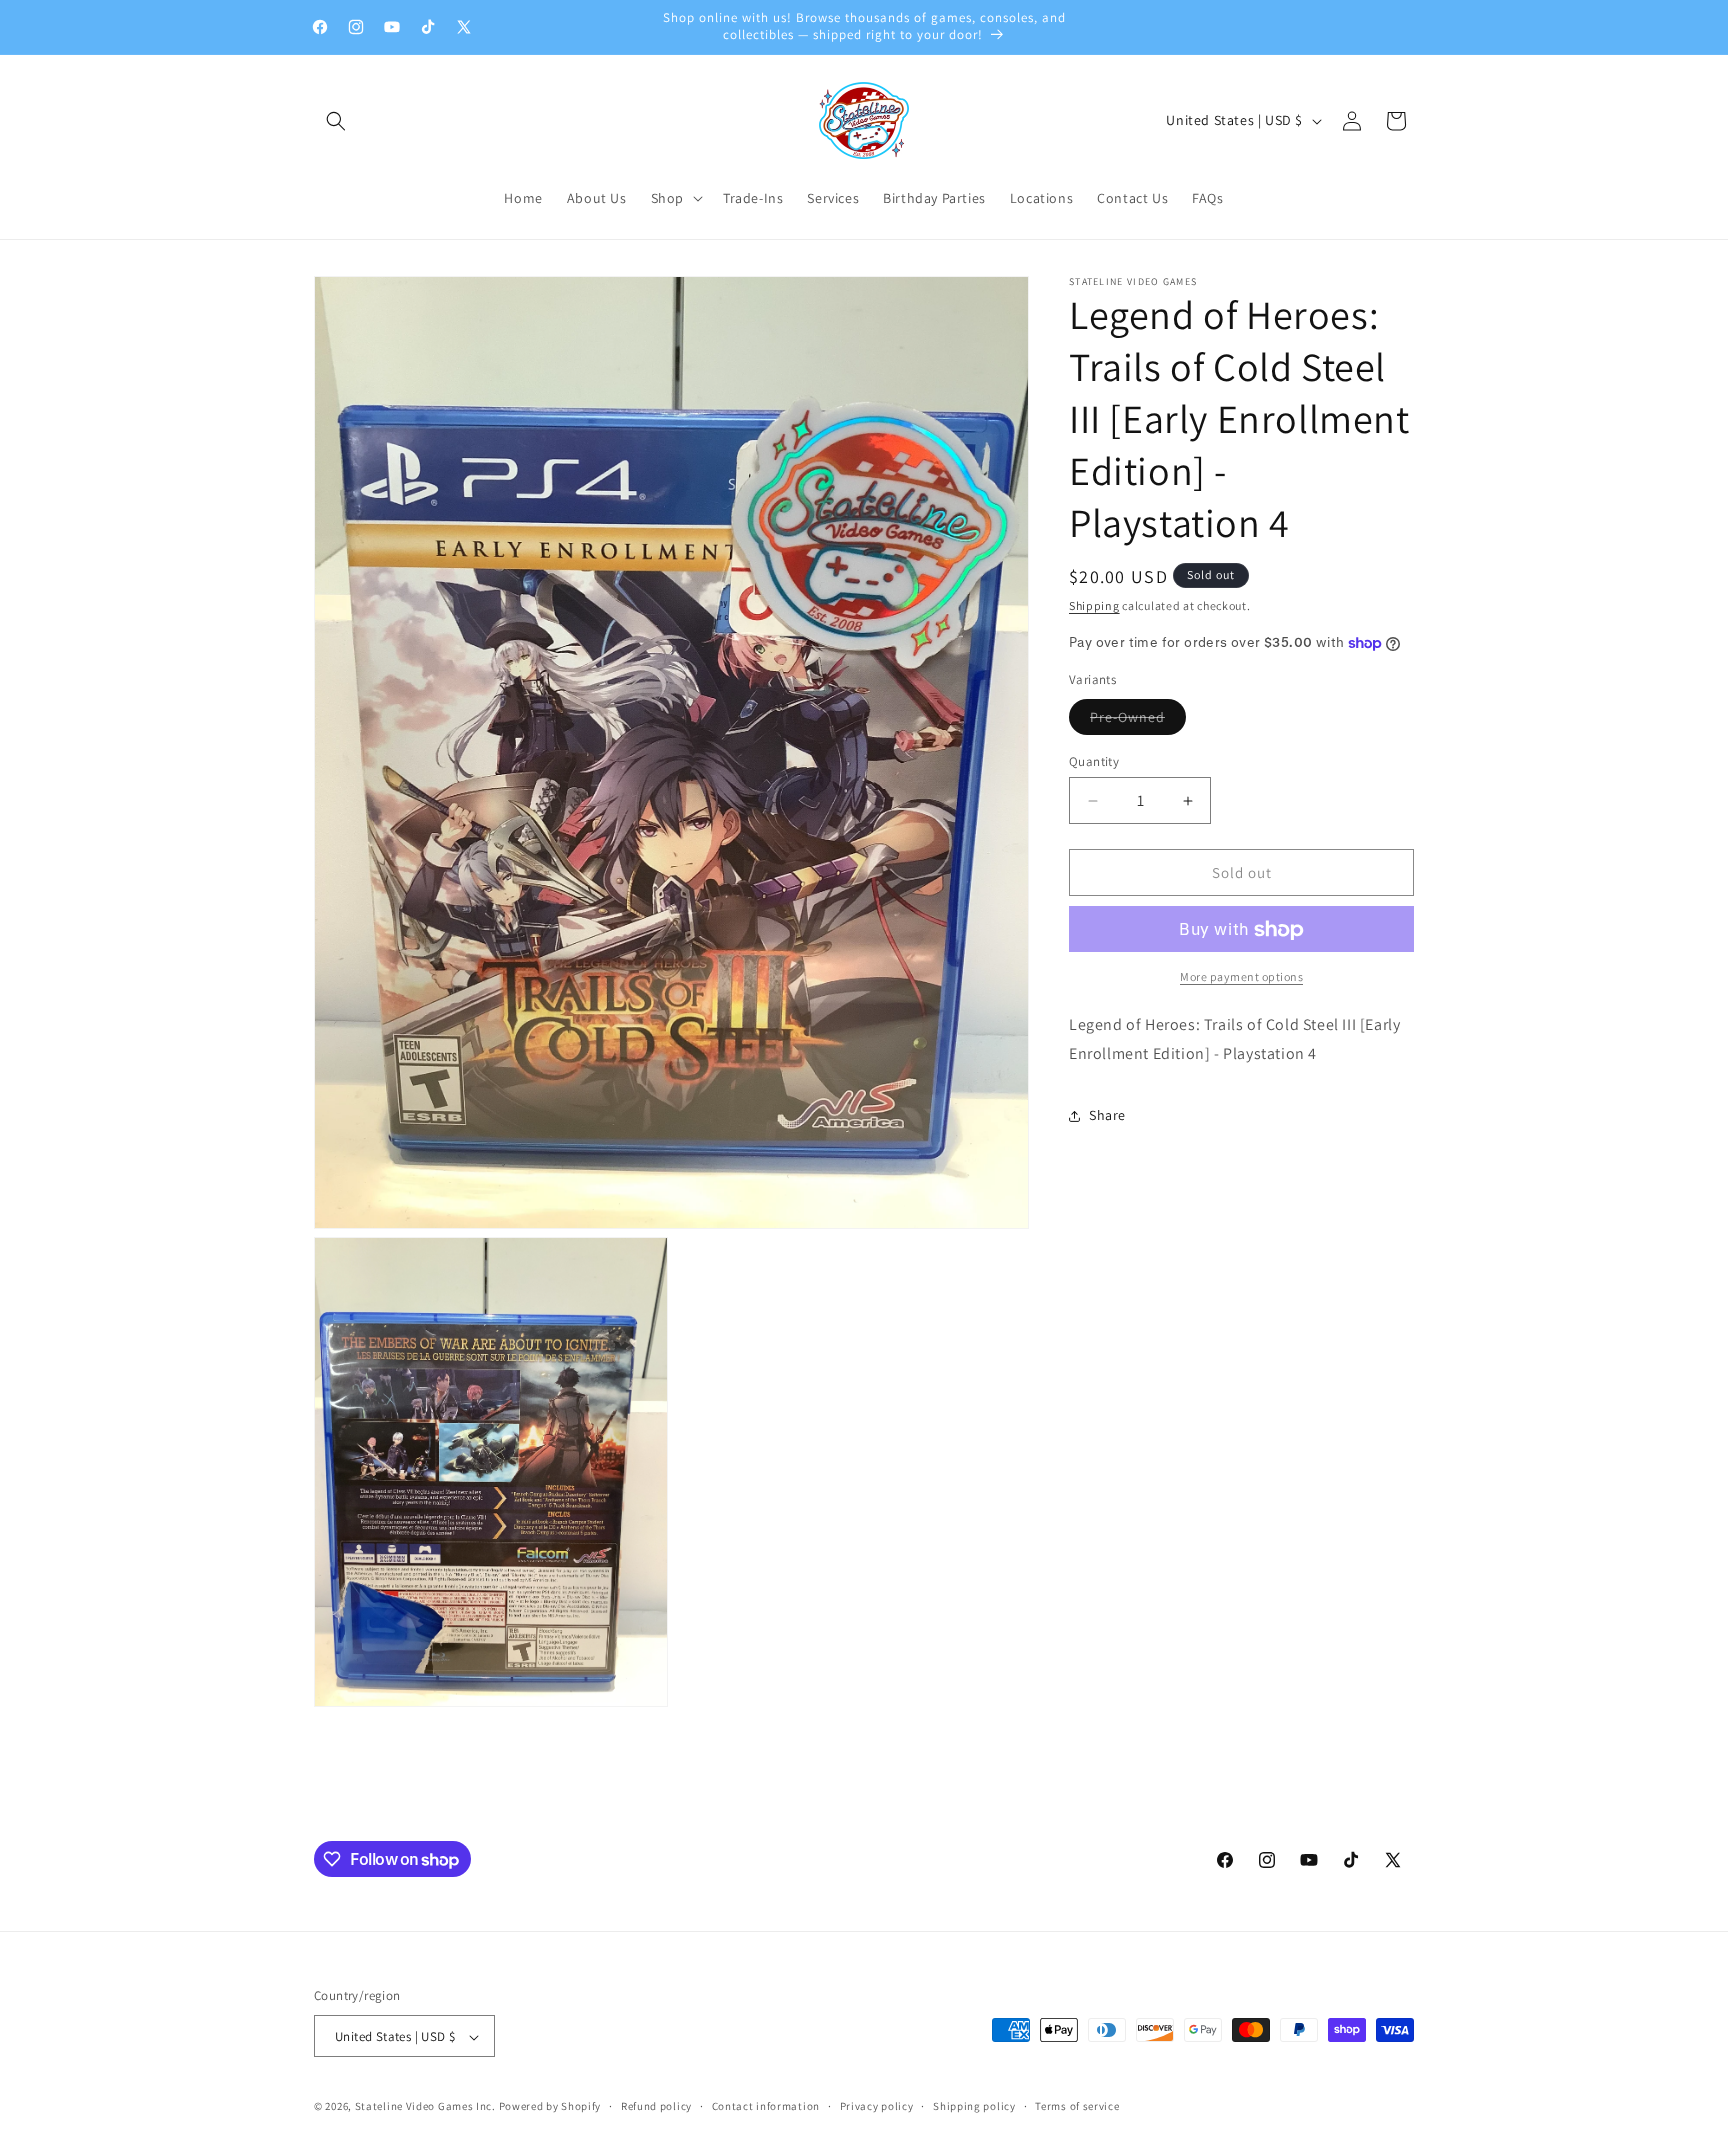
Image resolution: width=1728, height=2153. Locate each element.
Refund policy (656, 2107)
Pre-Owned (1138, 721)
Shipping (1094, 605)
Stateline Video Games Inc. (425, 2107)
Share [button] (1107, 1116)
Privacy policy (877, 2107)
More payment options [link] (1241, 977)
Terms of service (1077, 2107)
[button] (336, 121)
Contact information (766, 2107)
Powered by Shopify (550, 2107)
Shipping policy (974, 2107)
